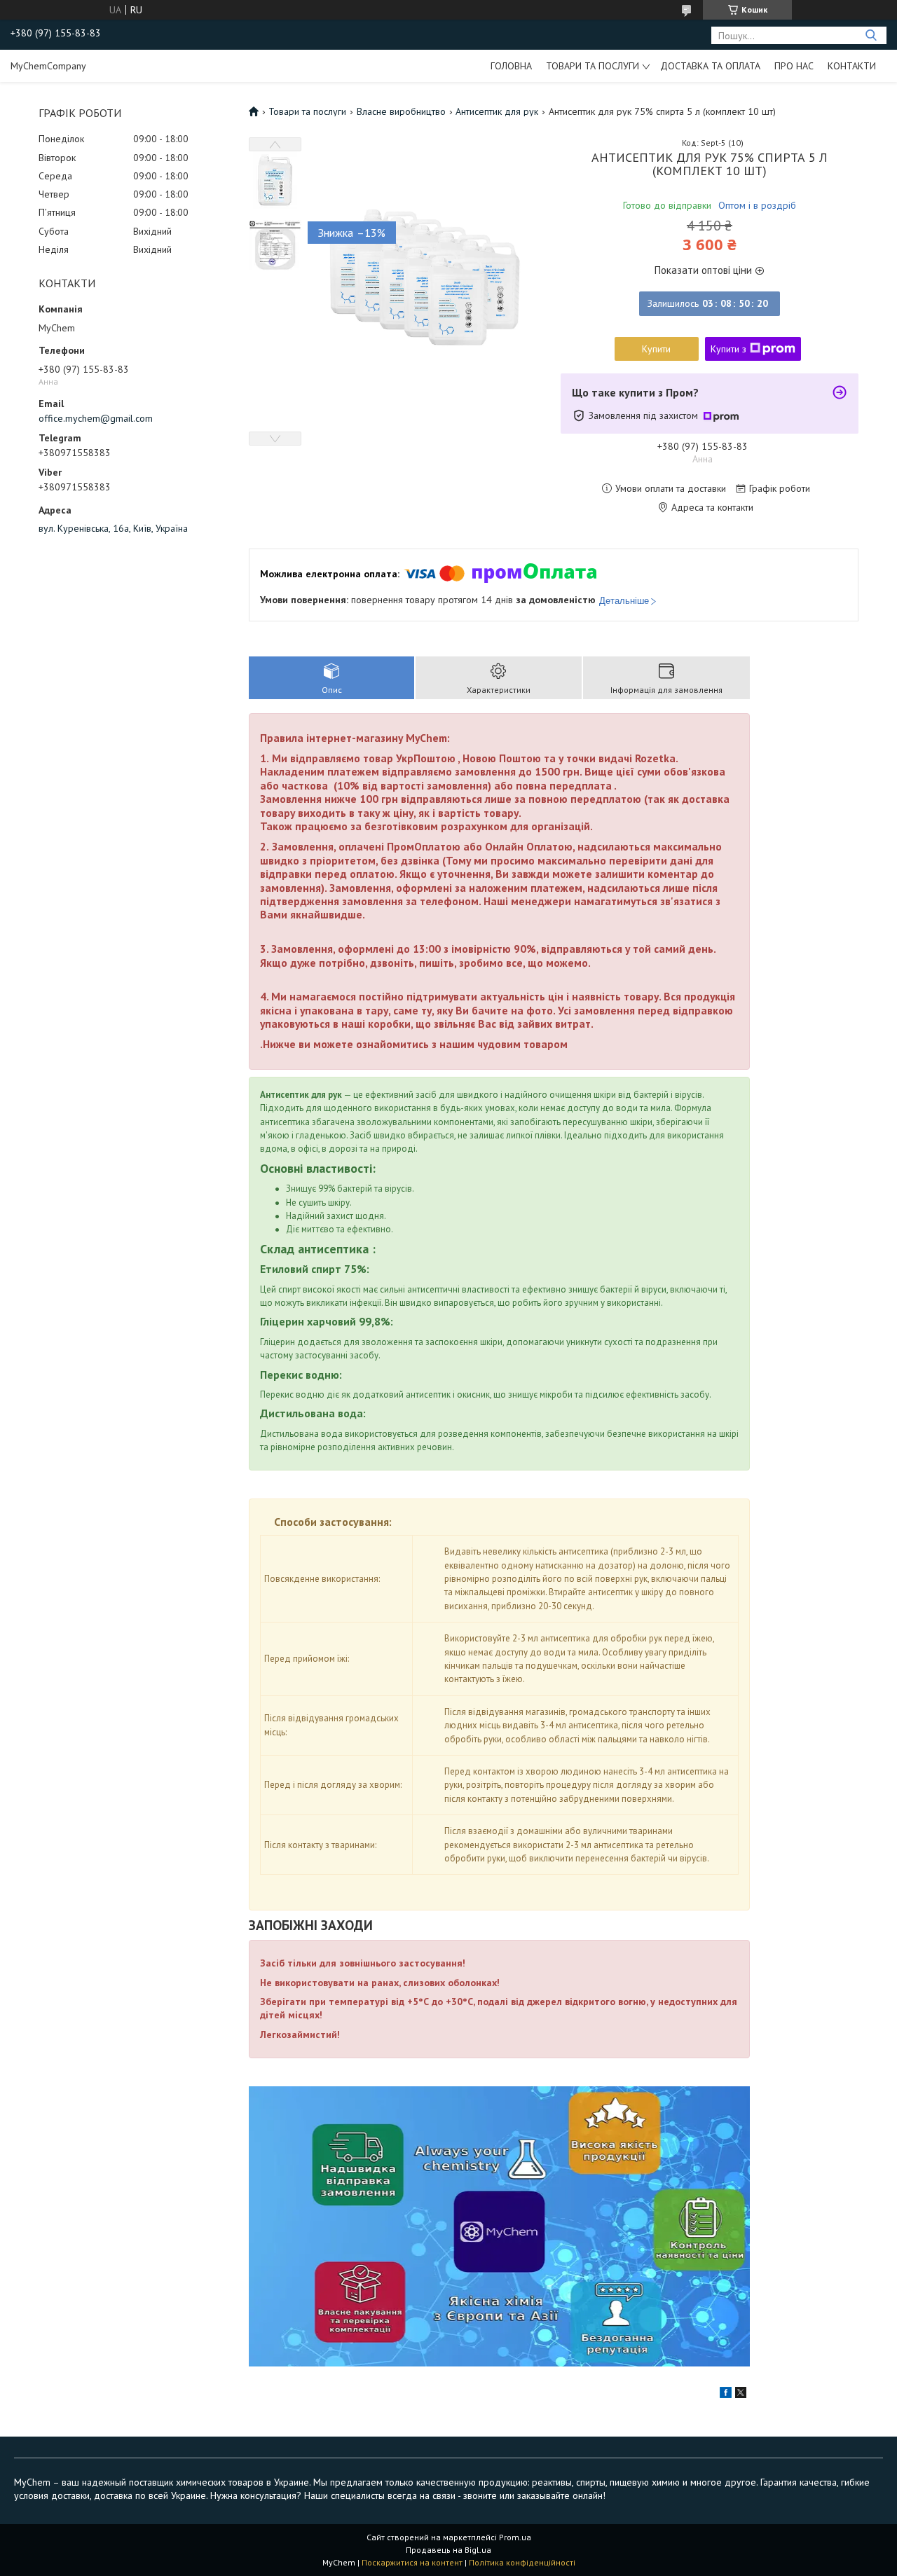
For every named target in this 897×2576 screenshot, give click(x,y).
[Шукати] (871, 35)
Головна (511, 66)
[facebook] (726, 2395)
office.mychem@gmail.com (96, 418)
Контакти (852, 66)
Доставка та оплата (710, 66)
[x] (741, 2395)
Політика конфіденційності (522, 2562)
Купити (656, 349)
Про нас (794, 66)
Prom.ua (515, 2537)
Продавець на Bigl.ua (448, 2550)
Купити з (728, 349)
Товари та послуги (593, 66)
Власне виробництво (401, 111)
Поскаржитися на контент (412, 2562)
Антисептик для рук (497, 111)
